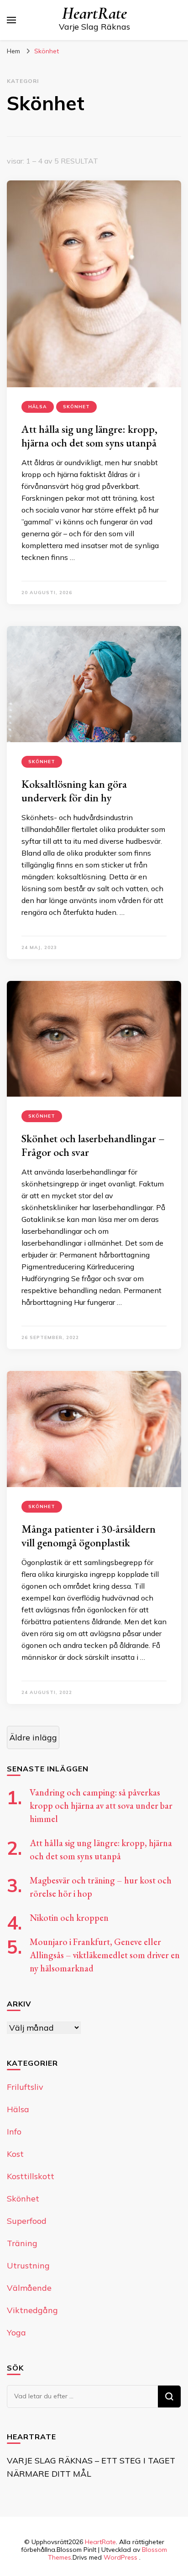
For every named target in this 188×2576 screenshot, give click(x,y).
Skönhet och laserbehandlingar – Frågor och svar (93, 1145)
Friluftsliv (25, 2087)
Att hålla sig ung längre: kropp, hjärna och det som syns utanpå (89, 436)
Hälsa (38, 407)
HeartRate (94, 13)
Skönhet (76, 407)
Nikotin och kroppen (69, 1918)
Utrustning (28, 2266)
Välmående (29, 2288)
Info (14, 2132)
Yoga (16, 2332)
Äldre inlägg (33, 1737)
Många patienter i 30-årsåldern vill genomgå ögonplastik (89, 1536)
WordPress (120, 2557)
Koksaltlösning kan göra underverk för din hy (74, 791)
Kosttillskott (31, 2176)
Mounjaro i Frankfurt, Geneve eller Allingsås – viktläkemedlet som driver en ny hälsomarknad (105, 1955)
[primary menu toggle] (11, 20)
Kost (15, 2154)
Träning (22, 2243)
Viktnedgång (32, 2310)
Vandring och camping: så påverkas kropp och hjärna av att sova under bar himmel (101, 1806)
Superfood (27, 2221)
